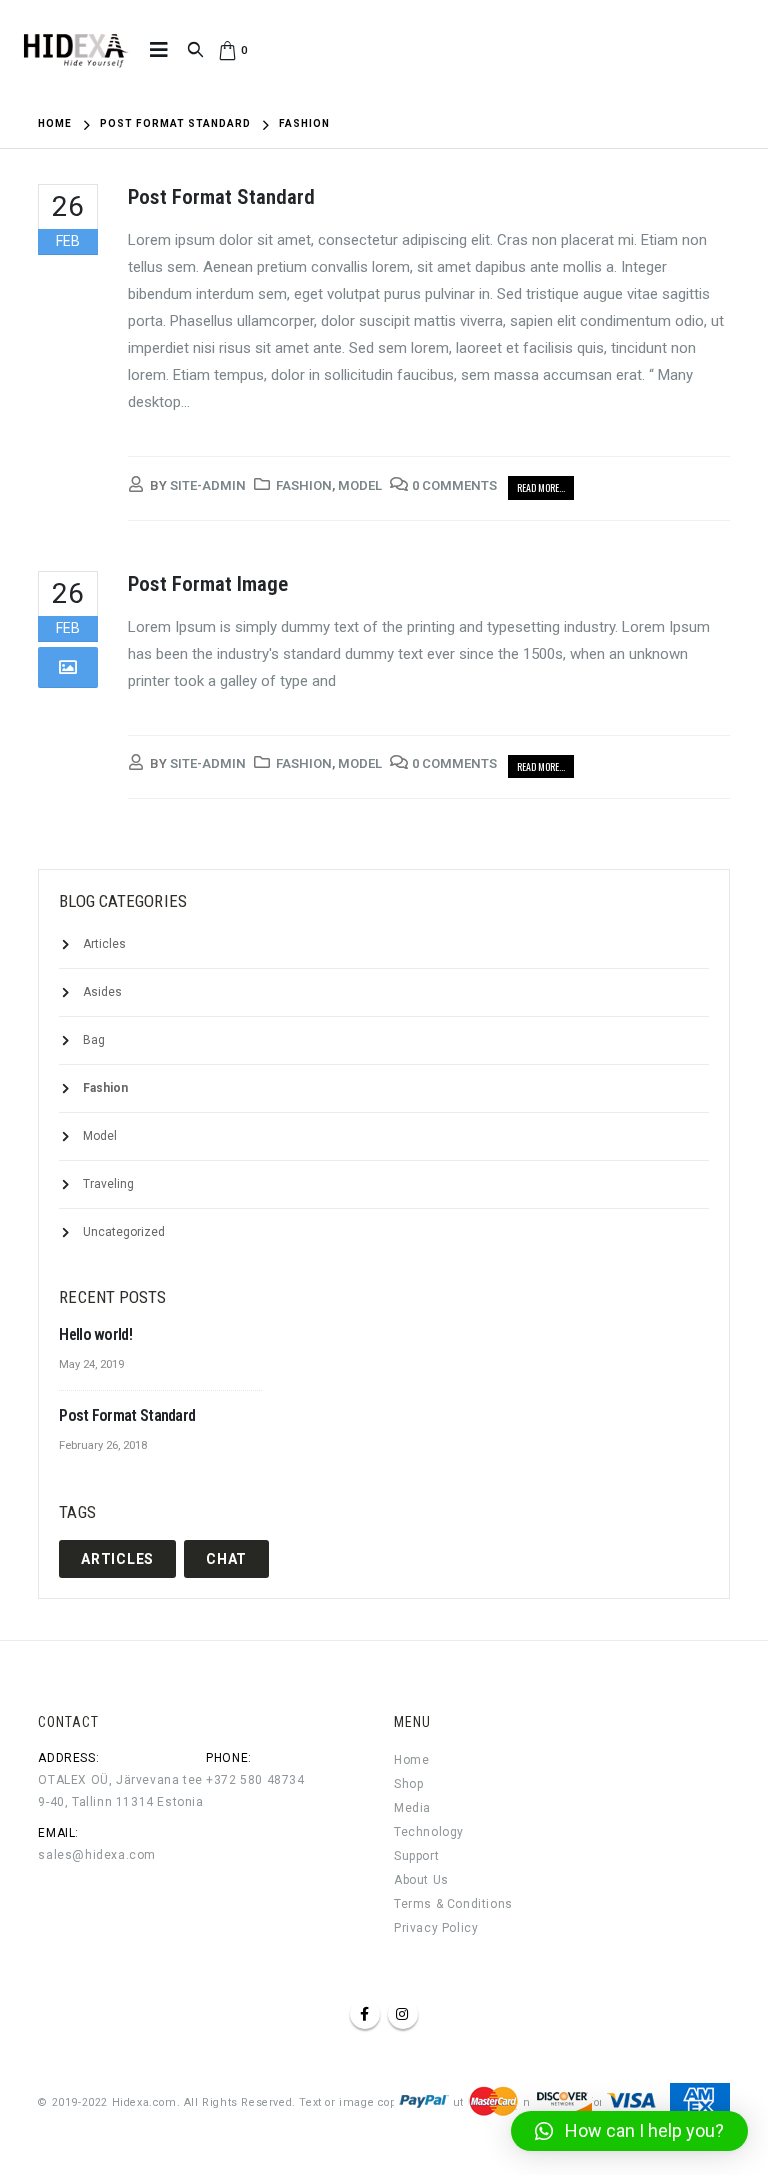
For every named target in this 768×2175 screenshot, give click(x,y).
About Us (421, 1880)
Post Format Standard (221, 197)
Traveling (108, 1184)
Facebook (365, 2014)
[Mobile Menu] (159, 50)
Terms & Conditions (453, 1904)
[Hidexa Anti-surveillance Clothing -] (75, 50)
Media (412, 1808)
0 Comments (454, 485)
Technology (429, 1832)
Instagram (403, 2014)
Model (360, 485)
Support (416, 1856)
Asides (102, 992)
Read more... (541, 487)
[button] (629, 2131)
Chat (226, 1559)
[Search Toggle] (195, 50)
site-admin (208, 485)
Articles (104, 944)
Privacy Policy (436, 1928)
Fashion (304, 485)
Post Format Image (208, 584)
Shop (408, 1784)
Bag (94, 1040)
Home (411, 1760)
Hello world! (95, 1334)
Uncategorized (124, 1232)
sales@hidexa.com (97, 1855)
